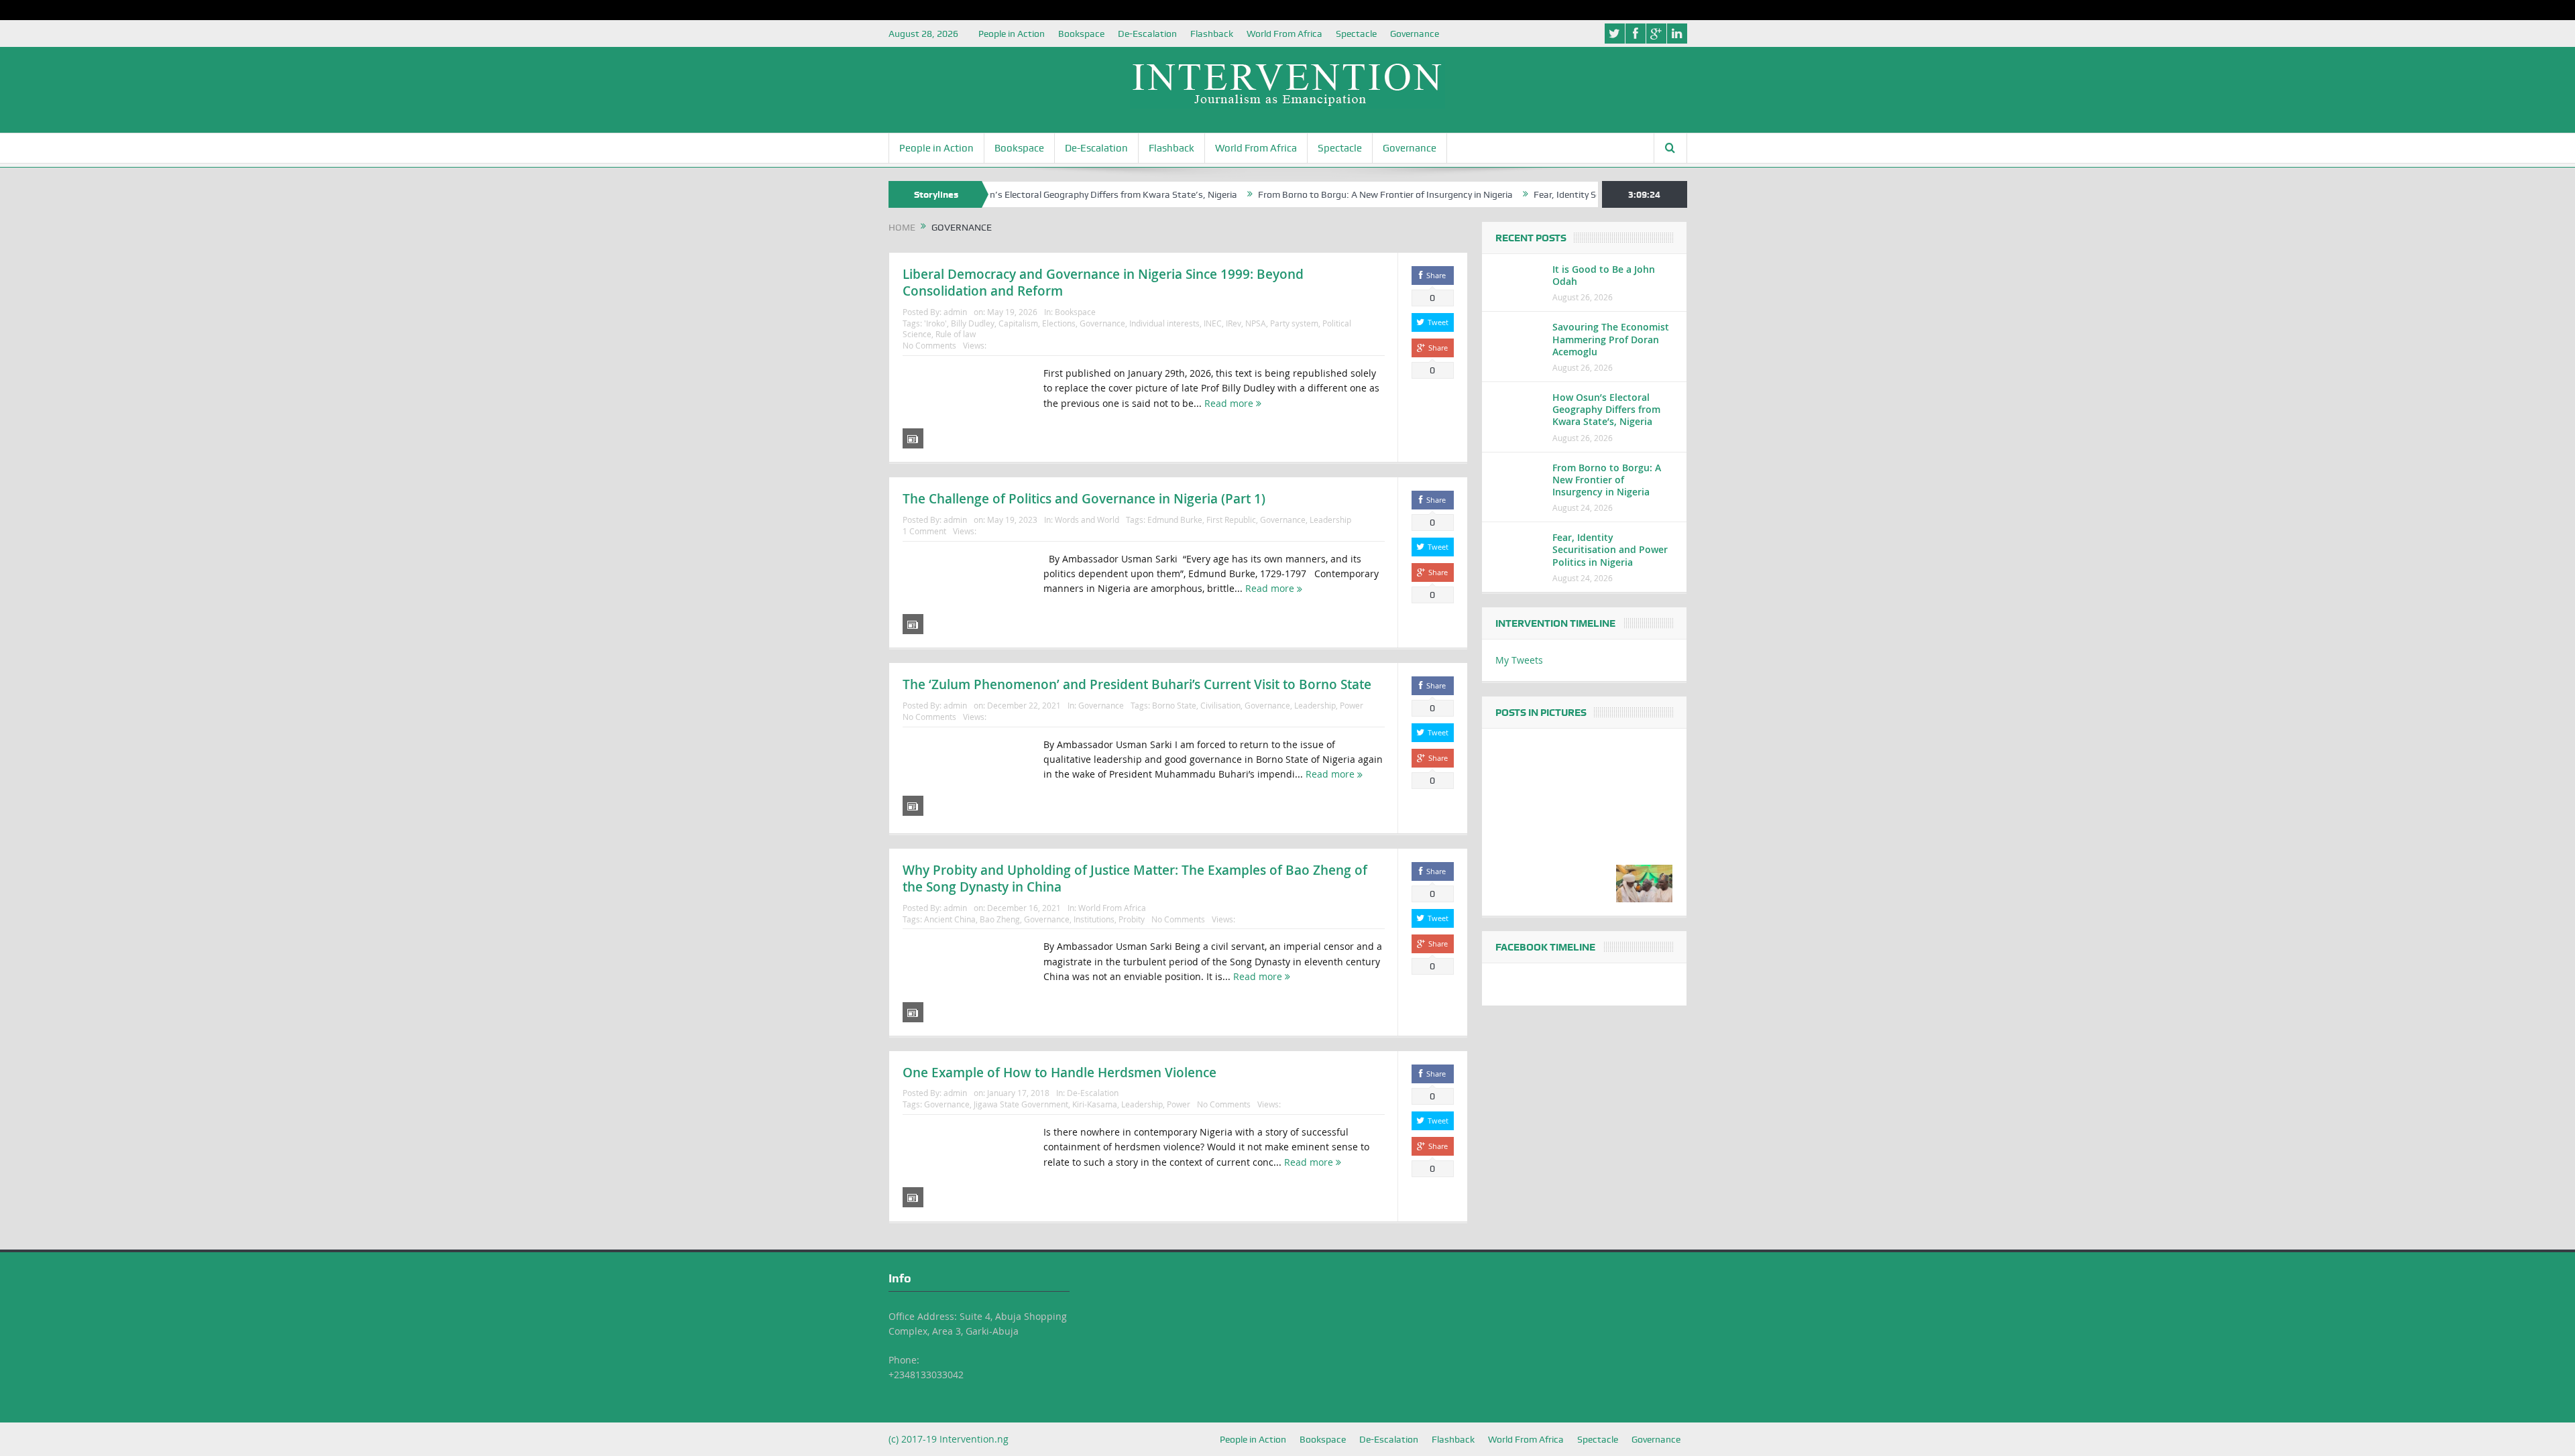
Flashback (1212, 34)
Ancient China (950, 919)
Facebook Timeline (1545, 947)
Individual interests (1164, 323)
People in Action (1012, 34)
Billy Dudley (973, 323)
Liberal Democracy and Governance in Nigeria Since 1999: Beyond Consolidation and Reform (1103, 283)
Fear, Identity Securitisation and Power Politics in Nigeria (1581, 194)
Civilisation (1220, 705)
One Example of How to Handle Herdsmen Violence (1060, 1073)
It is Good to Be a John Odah (1604, 275)
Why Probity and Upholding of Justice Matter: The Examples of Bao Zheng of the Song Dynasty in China (1135, 878)
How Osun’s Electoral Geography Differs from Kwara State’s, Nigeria (1025, 194)
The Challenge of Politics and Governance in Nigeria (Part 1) (1084, 499)
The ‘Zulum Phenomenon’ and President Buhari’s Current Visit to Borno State (1137, 684)
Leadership (1330, 520)
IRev (1234, 323)
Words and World (1087, 520)
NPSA (1256, 323)
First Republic (1231, 520)
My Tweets (1519, 660)
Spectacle (1356, 34)
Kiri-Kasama (1095, 1104)
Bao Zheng (1000, 919)
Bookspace (1081, 34)
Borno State (1174, 705)
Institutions (1094, 919)
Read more (1230, 403)
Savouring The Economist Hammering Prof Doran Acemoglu (1611, 339)
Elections (1059, 323)
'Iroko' (935, 323)
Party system (1294, 323)
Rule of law (956, 334)
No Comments (929, 345)
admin (955, 312)
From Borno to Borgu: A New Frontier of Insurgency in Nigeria (1316, 194)
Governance (1415, 34)
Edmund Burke (1175, 520)
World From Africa (1284, 34)
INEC (1213, 323)
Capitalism (1018, 323)
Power (1352, 705)
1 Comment (924, 531)
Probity (1132, 919)
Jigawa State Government (1021, 1104)
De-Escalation (1147, 34)
